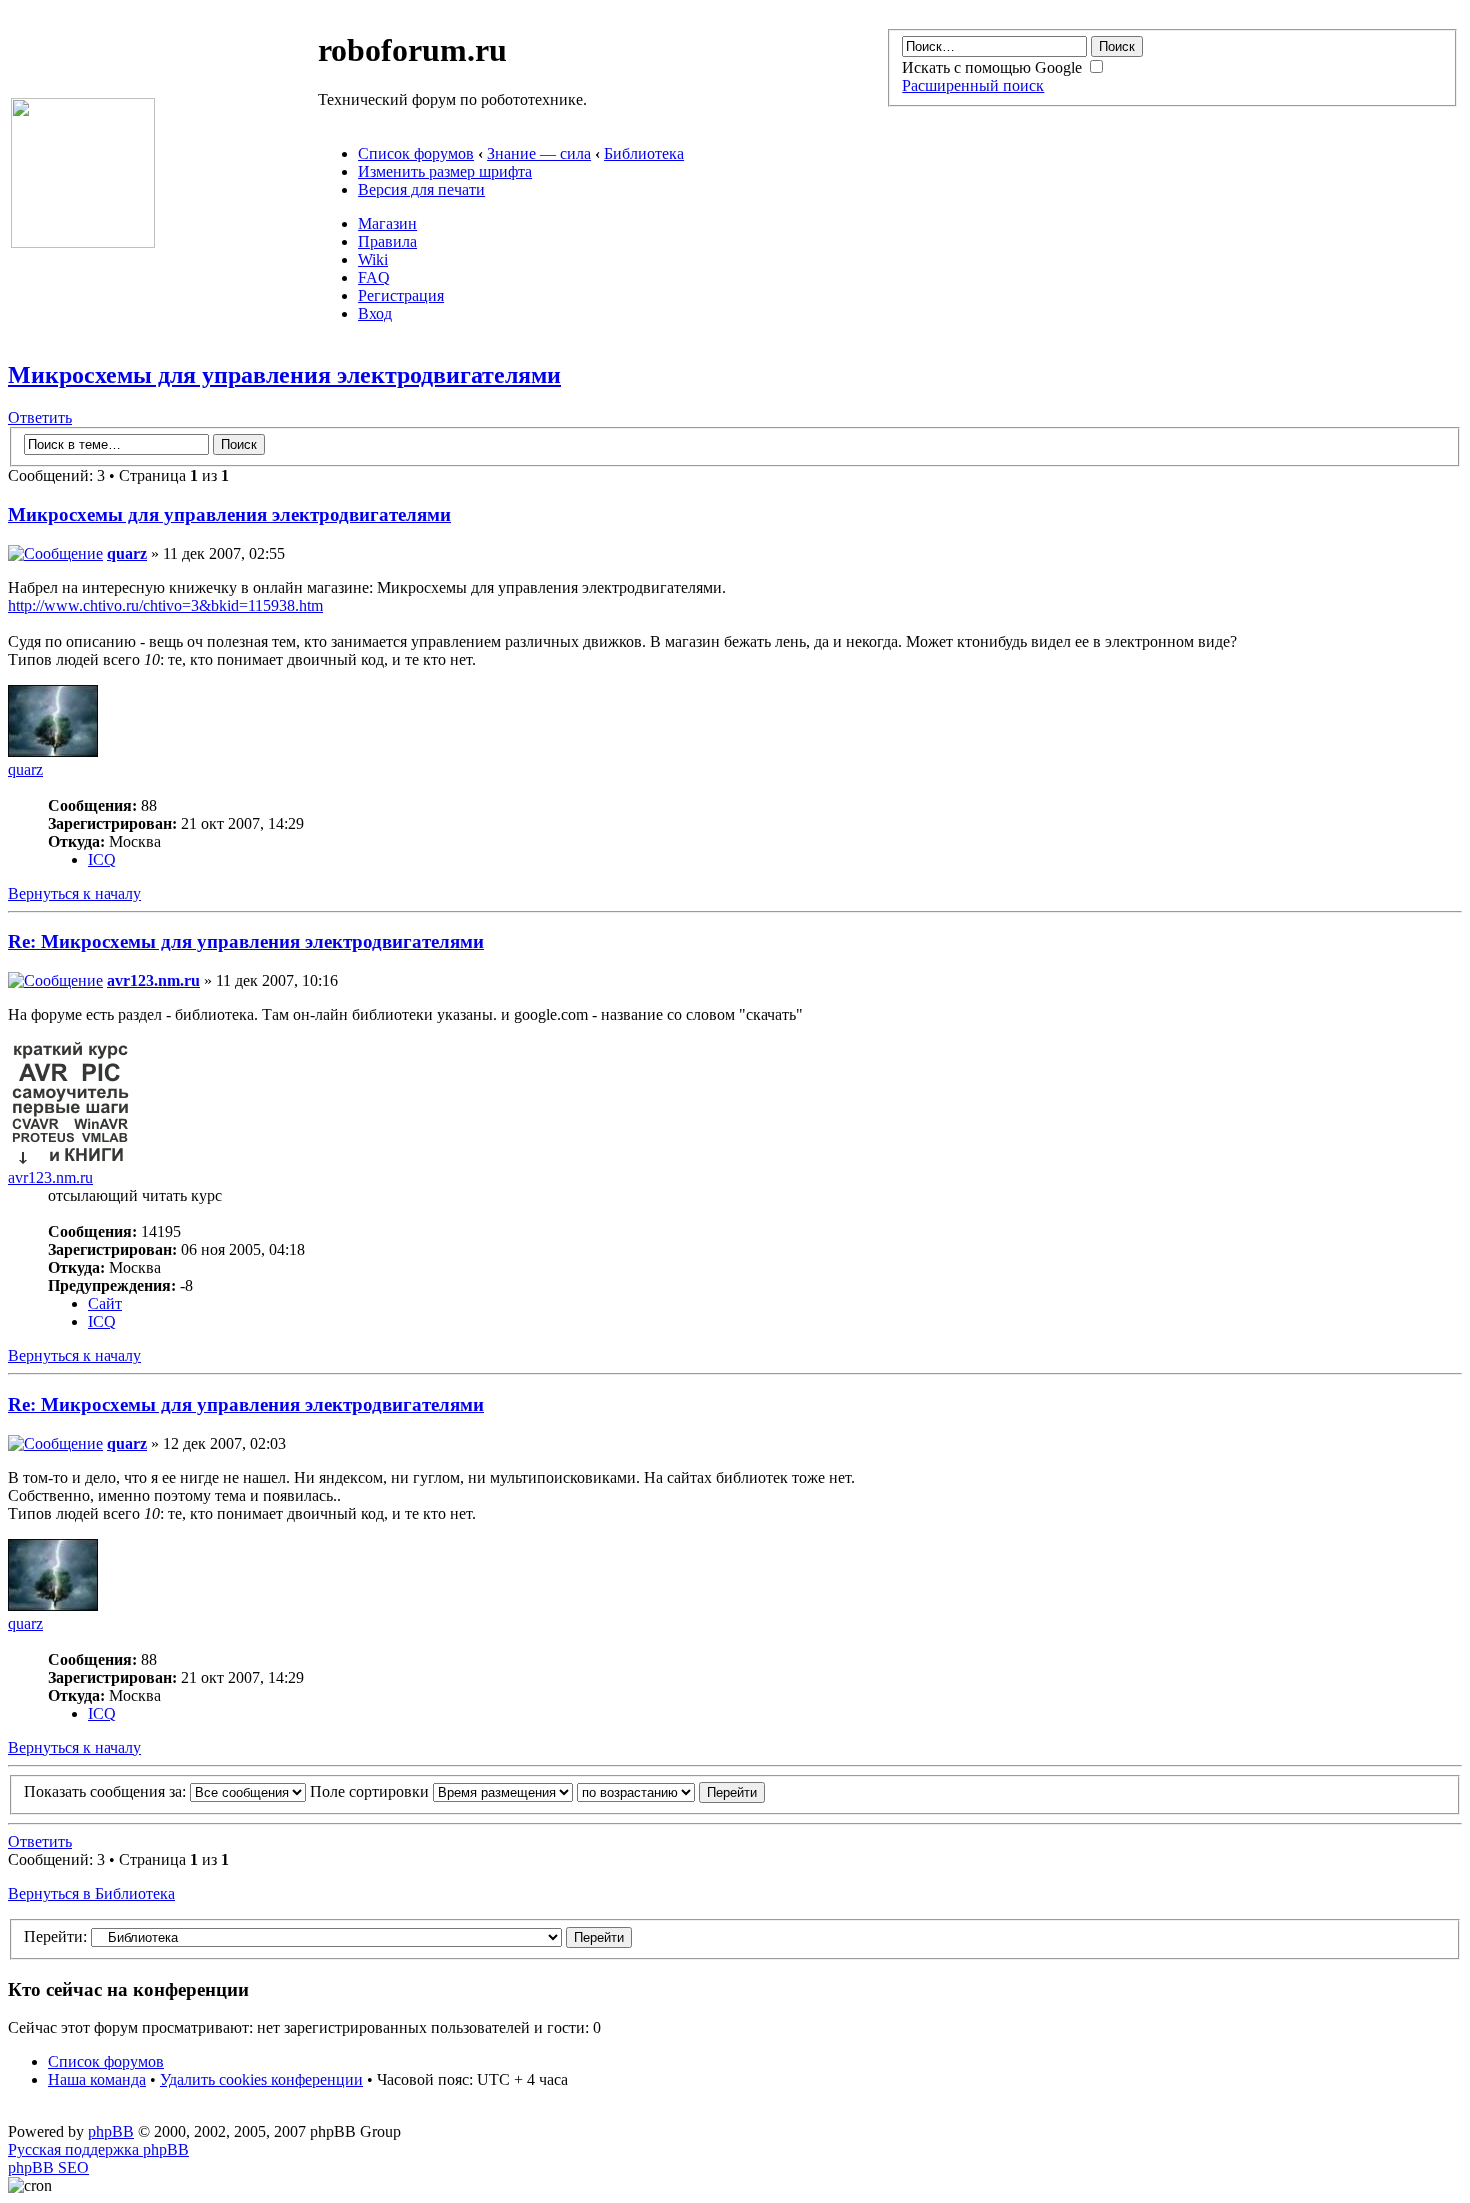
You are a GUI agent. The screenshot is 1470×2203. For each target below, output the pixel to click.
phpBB (111, 2131)
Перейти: (55, 1936)
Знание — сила (539, 153)
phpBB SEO (48, 2167)
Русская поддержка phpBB (98, 2149)
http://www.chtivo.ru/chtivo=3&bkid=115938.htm (165, 605)
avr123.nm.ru (153, 980)
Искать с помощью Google (994, 67)
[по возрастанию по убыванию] (671, 1791)
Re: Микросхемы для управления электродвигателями (246, 941)
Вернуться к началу (74, 893)
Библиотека (644, 153)
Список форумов (416, 153)
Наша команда (97, 2079)
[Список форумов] (83, 242)
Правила (387, 241)
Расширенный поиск (973, 85)
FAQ (374, 277)
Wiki (373, 259)
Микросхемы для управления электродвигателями (284, 375)
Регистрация (401, 295)
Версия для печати (421, 189)
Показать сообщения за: (107, 1791)
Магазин (387, 223)
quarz (127, 553)
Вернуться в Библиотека (91, 1893)
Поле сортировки (371, 1791)
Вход (375, 313)
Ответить (40, 417)
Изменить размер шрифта (445, 171)
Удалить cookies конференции (261, 2079)
